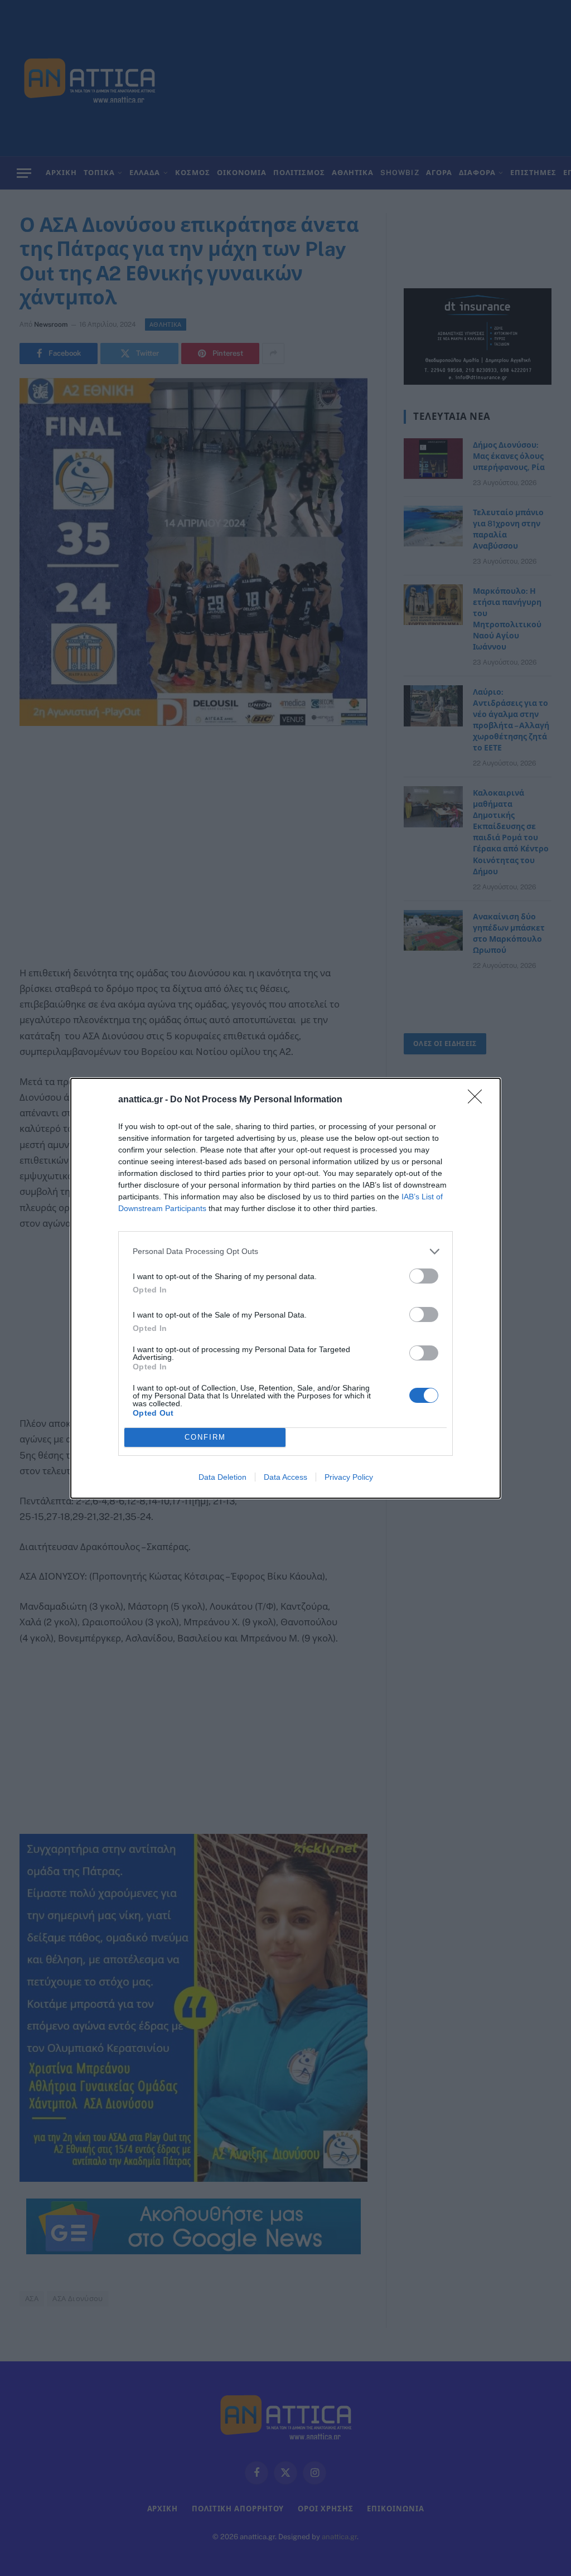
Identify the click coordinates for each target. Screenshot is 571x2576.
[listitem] (285, 1251)
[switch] (424, 1276)
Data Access (285, 1477)
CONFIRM (205, 1437)
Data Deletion (222, 1477)
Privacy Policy (349, 1477)
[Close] (478, 1100)
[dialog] (285, 1288)
